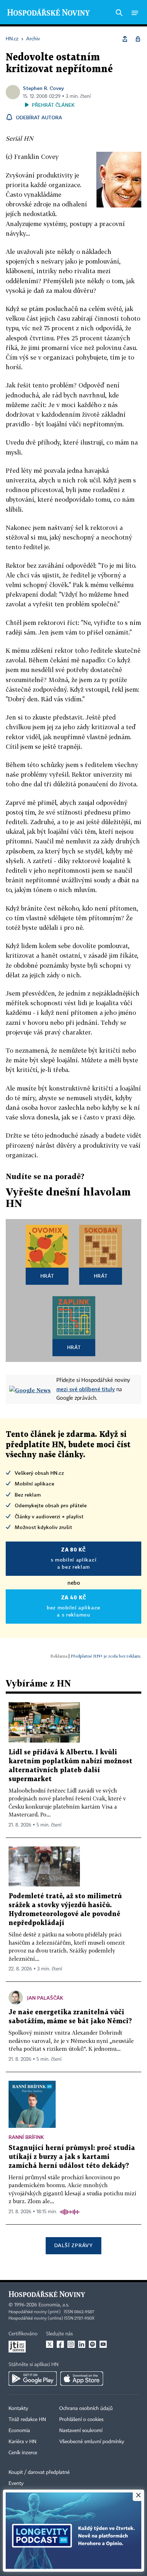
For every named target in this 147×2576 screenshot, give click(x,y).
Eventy (16, 2484)
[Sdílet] (125, 39)
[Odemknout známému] (138, 39)
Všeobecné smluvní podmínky (92, 2442)
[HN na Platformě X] (50, 2344)
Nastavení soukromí (81, 2431)
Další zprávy (73, 2245)
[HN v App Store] (82, 2379)
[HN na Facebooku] (60, 2344)
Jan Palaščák (45, 1998)
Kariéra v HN (22, 2442)
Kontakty (18, 2409)
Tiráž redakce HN (27, 2420)
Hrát (47, 1276)
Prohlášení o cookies (81, 2420)
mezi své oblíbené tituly (86, 1389)
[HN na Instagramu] (71, 2344)
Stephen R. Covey (43, 88)
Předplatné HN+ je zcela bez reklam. (106, 1656)
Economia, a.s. (54, 2305)
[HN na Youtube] (103, 2344)
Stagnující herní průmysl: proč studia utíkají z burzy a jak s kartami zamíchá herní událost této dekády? (72, 2157)
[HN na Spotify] (92, 2344)
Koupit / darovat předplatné (39, 2472)
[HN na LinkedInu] (82, 2344)
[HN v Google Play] (33, 2379)
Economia (19, 2431)
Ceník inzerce (23, 2453)
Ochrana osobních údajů (86, 2409)
